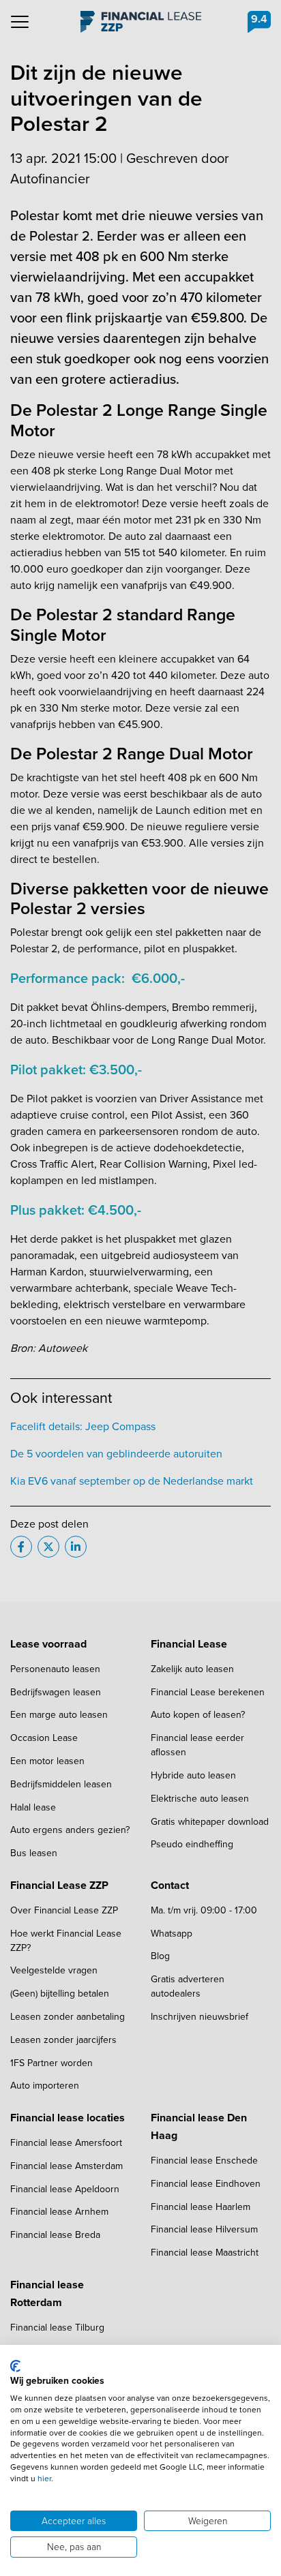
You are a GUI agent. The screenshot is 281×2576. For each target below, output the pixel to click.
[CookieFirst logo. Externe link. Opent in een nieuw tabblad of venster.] (15, 2366)
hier (44, 2479)
